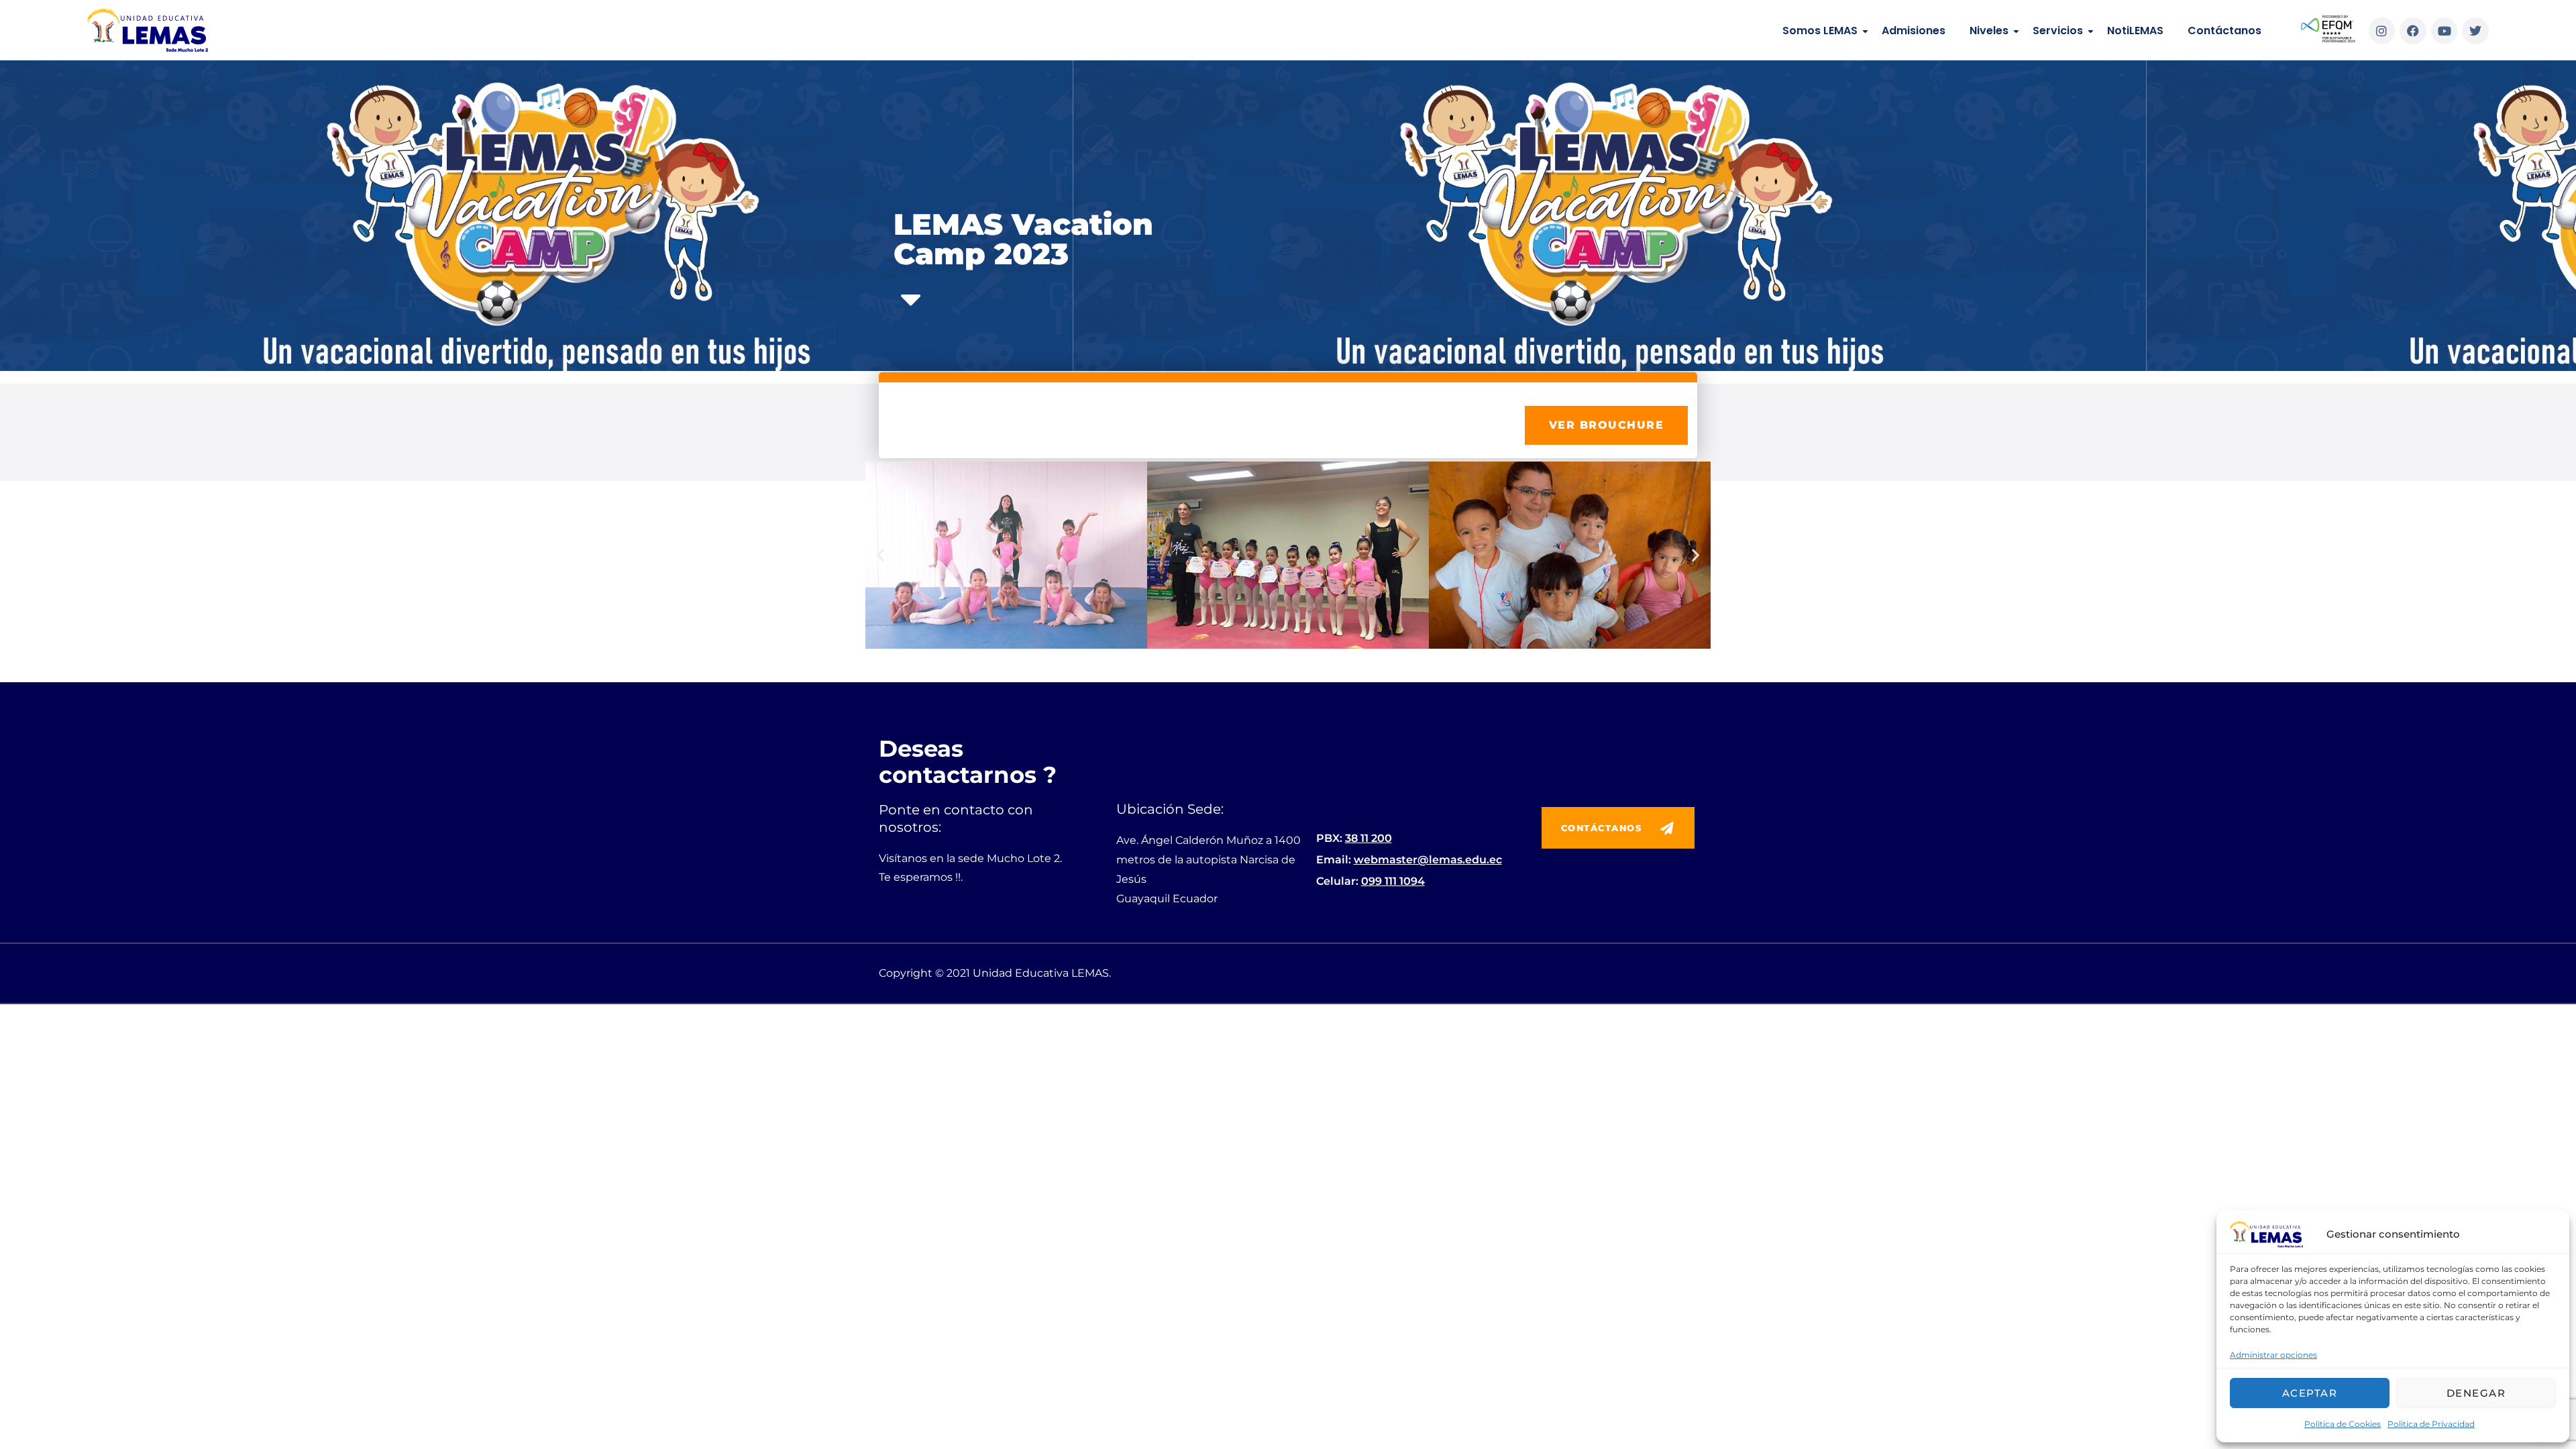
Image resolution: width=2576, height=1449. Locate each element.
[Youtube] (2445, 31)
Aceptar (2310, 1393)
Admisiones (1914, 31)
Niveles (1989, 31)
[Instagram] (2382, 31)
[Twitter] (2475, 31)
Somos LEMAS (1820, 31)
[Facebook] (2413, 31)
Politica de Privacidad (2431, 1424)
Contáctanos (2224, 31)
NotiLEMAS (2135, 31)
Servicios (2058, 31)
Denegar (2476, 1393)
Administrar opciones (2273, 1355)
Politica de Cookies (2343, 1424)
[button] (880, 555)
